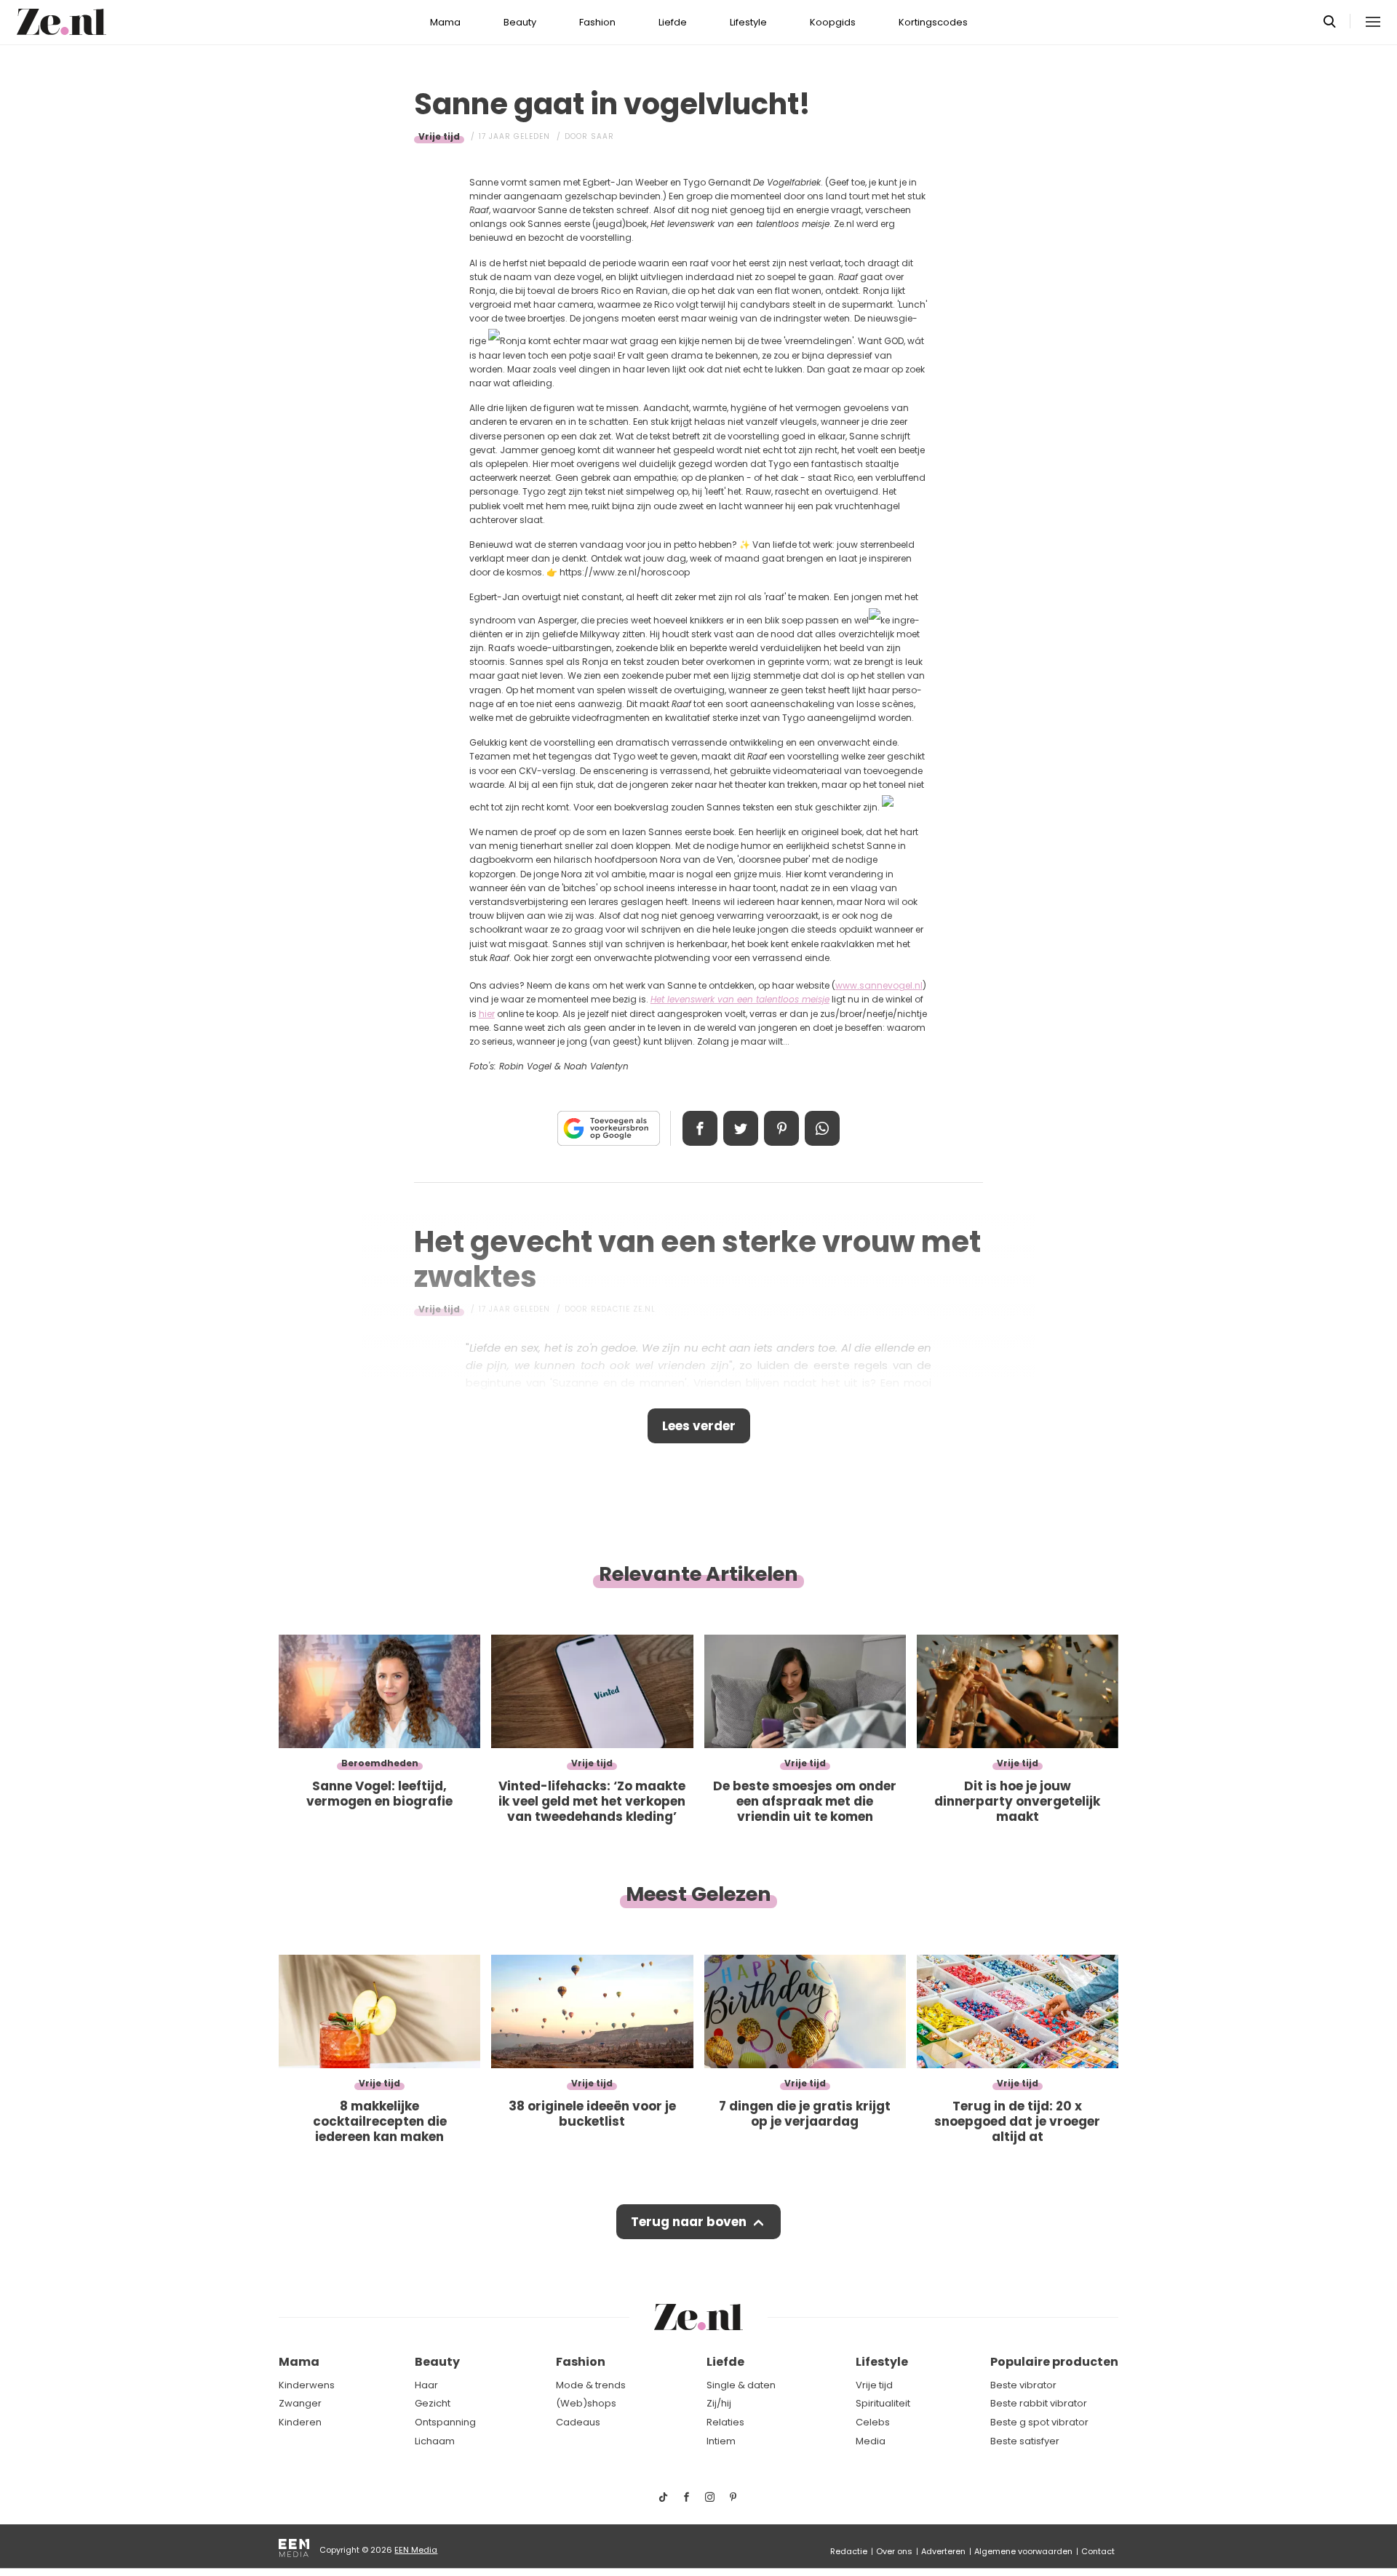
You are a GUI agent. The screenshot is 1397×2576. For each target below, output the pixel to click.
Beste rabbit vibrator (1039, 2403)
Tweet (741, 1128)
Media (871, 2441)
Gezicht (433, 2403)
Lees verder (699, 1426)
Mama (445, 22)
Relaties (725, 2422)
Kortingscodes (933, 22)
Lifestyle (748, 22)
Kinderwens (307, 2385)
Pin (781, 1128)
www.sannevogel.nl (879, 985)
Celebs (873, 2422)
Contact (1098, 2551)
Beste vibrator (1023, 2385)
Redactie (849, 2551)
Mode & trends (591, 2385)
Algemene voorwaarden (1023, 2551)
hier (487, 1014)
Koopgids (833, 22)
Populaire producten (1054, 2362)
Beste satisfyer (1025, 2441)
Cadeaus (578, 2422)
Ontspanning (445, 2422)
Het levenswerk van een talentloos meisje (740, 999)
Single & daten (741, 2385)
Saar (602, 136)
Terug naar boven (689, 2222)
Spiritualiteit (883, 2403)
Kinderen (300, 2422)
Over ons (894, 2551)
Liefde (673, 22)
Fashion (597, 22)
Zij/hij (719, 2403)
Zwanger (300, 2403)
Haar (426, 2385)
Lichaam (435, 2441)
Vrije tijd (439, 136)
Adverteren (943, 2551)
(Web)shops (586, 2403)
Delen (700, 1128)
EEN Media (416, 2550)
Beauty (520, 22)
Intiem (721, 2441)
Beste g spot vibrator (1039, 2422)
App (822, 1128)
